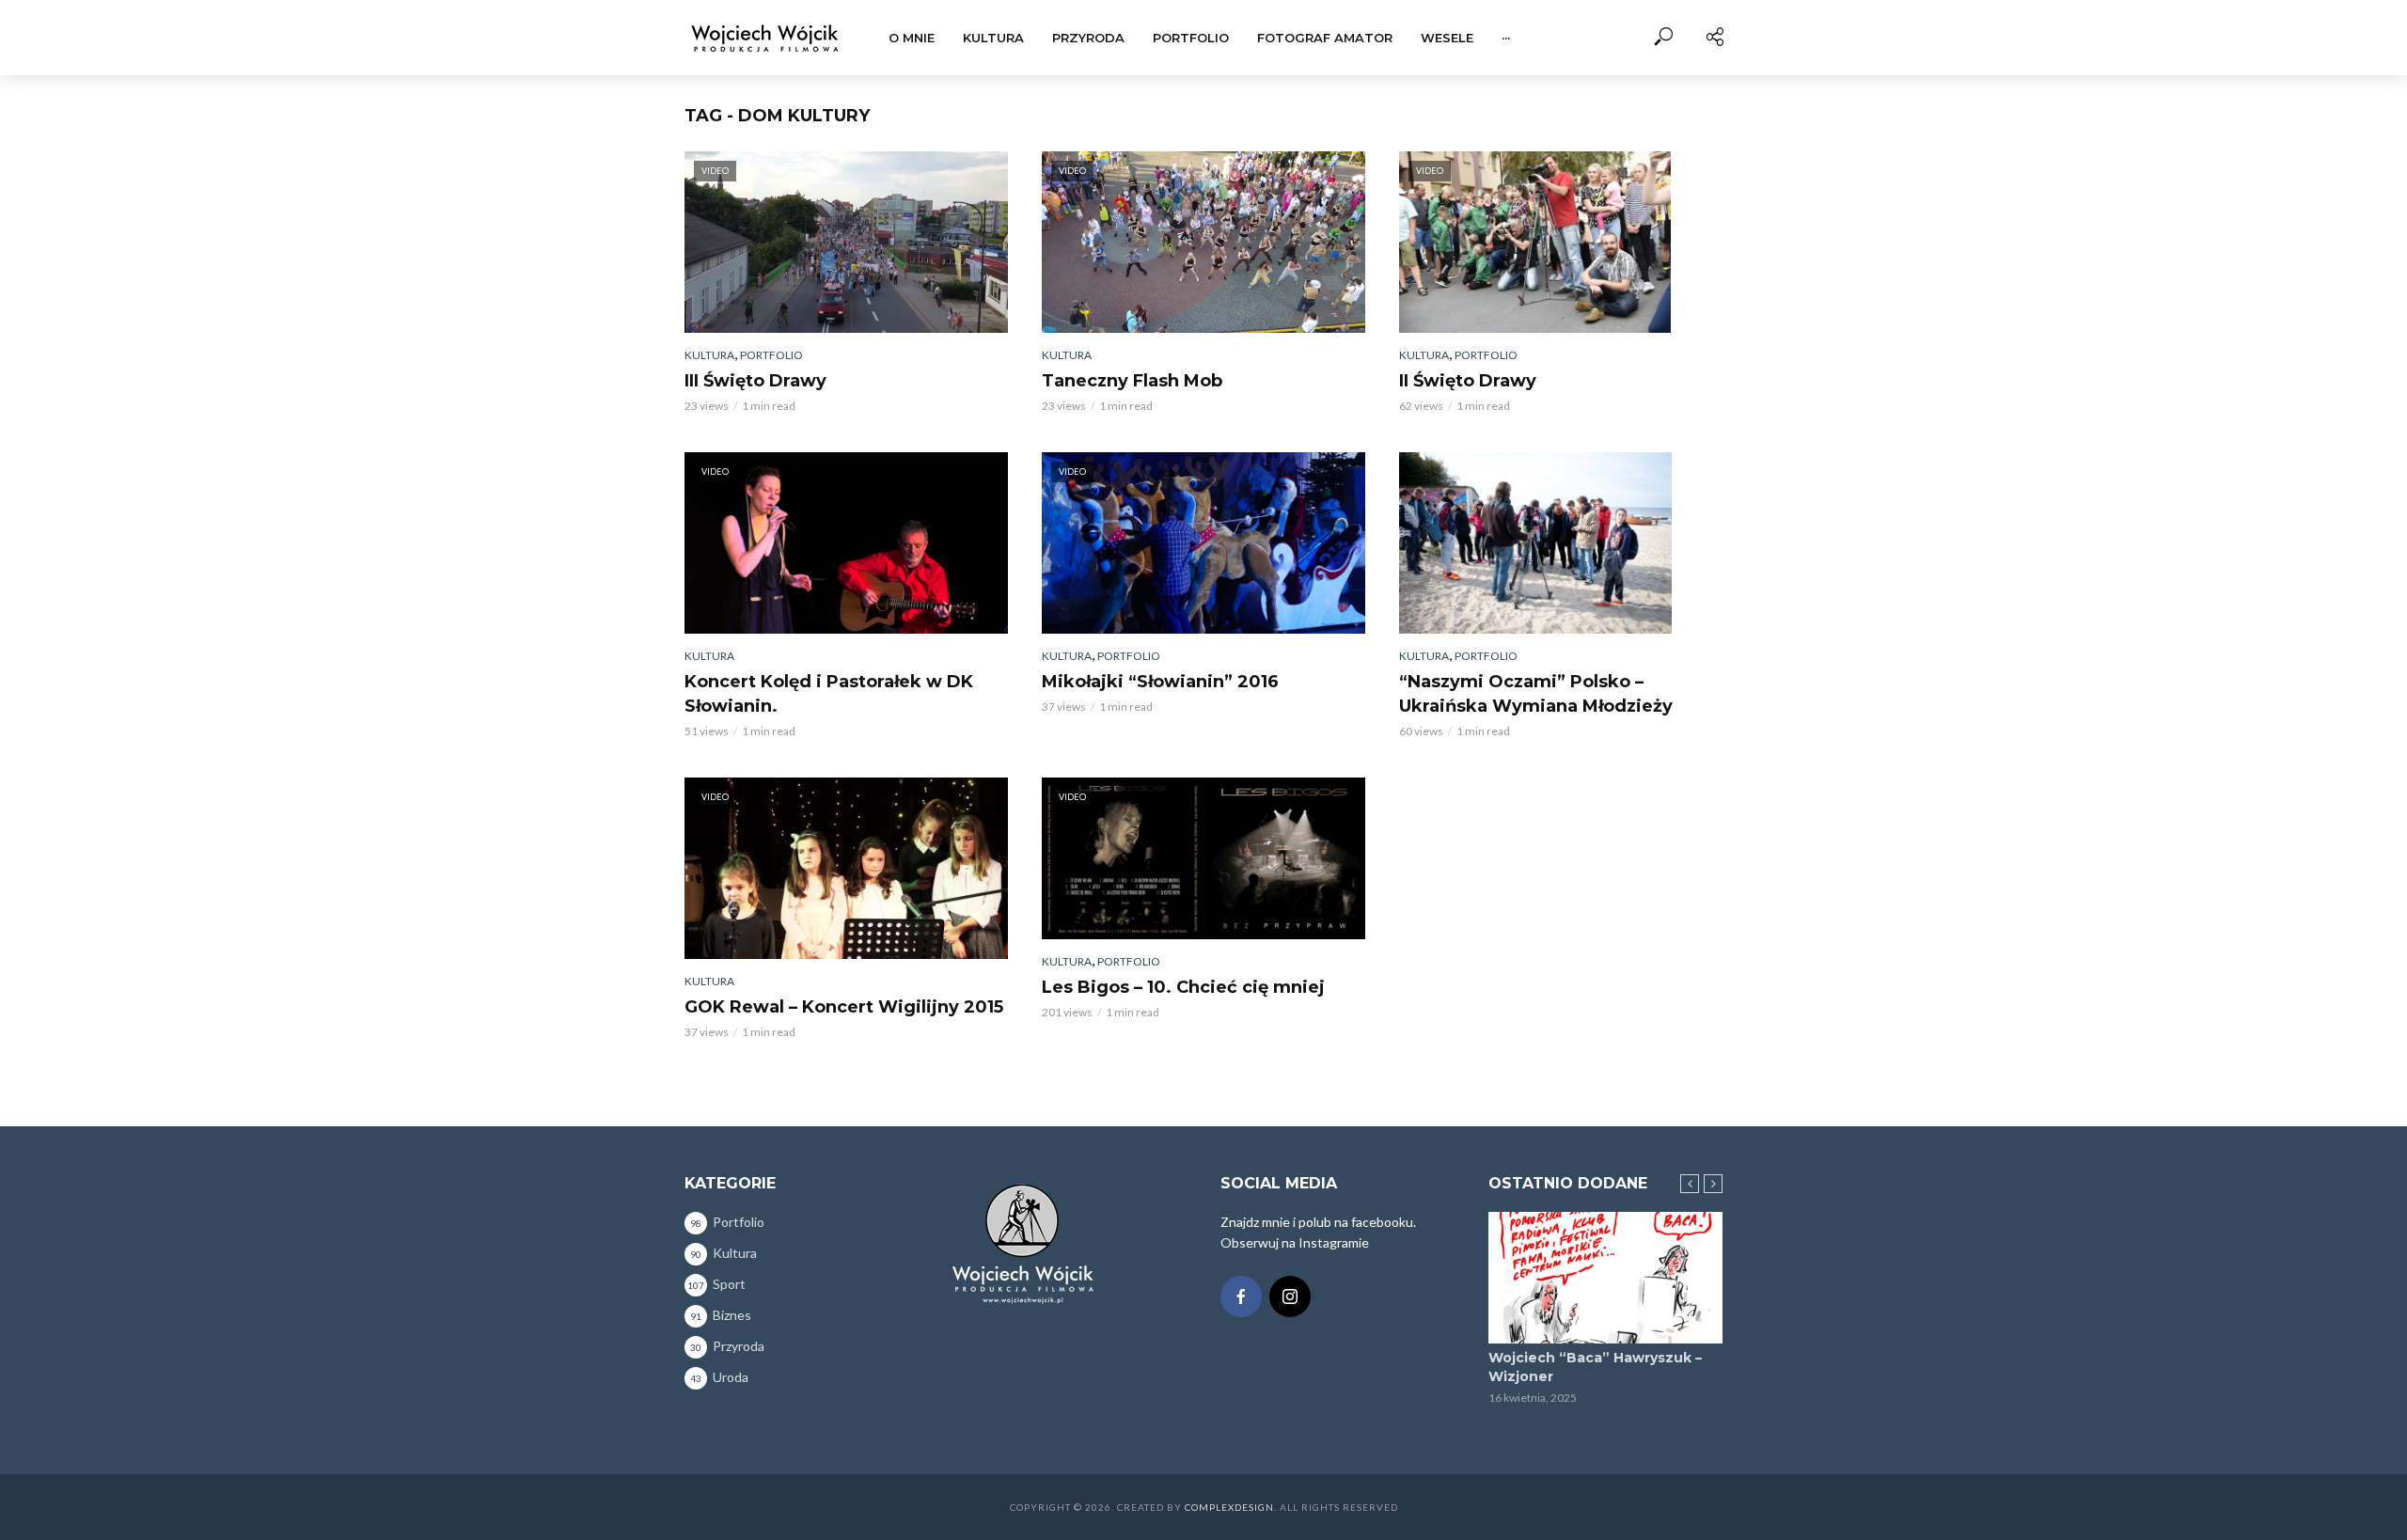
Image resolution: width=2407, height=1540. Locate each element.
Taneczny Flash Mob (1132, 381)
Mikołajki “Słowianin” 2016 (1160, 682)
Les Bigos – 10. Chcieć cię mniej (1183, 987)
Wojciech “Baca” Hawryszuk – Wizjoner (1595, 1367)
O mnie (912, 38)
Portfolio (1191, 38)
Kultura (993, 38)
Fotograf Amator (1325, 38)
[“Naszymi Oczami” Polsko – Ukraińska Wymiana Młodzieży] (1561, 543)
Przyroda (1088, 38)
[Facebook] (1241, 1296)
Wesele (1447, 38)
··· (1506, 38)
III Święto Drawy (755, 381)
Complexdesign (1229, 1507)
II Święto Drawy (1468, 381)
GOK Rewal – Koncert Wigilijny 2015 (844, 1007)
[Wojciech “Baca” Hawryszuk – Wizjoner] (1605, 1278)
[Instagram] (1290, 1296)
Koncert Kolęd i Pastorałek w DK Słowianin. (829, 694)
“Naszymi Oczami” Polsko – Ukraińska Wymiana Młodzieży (1536, 694)
